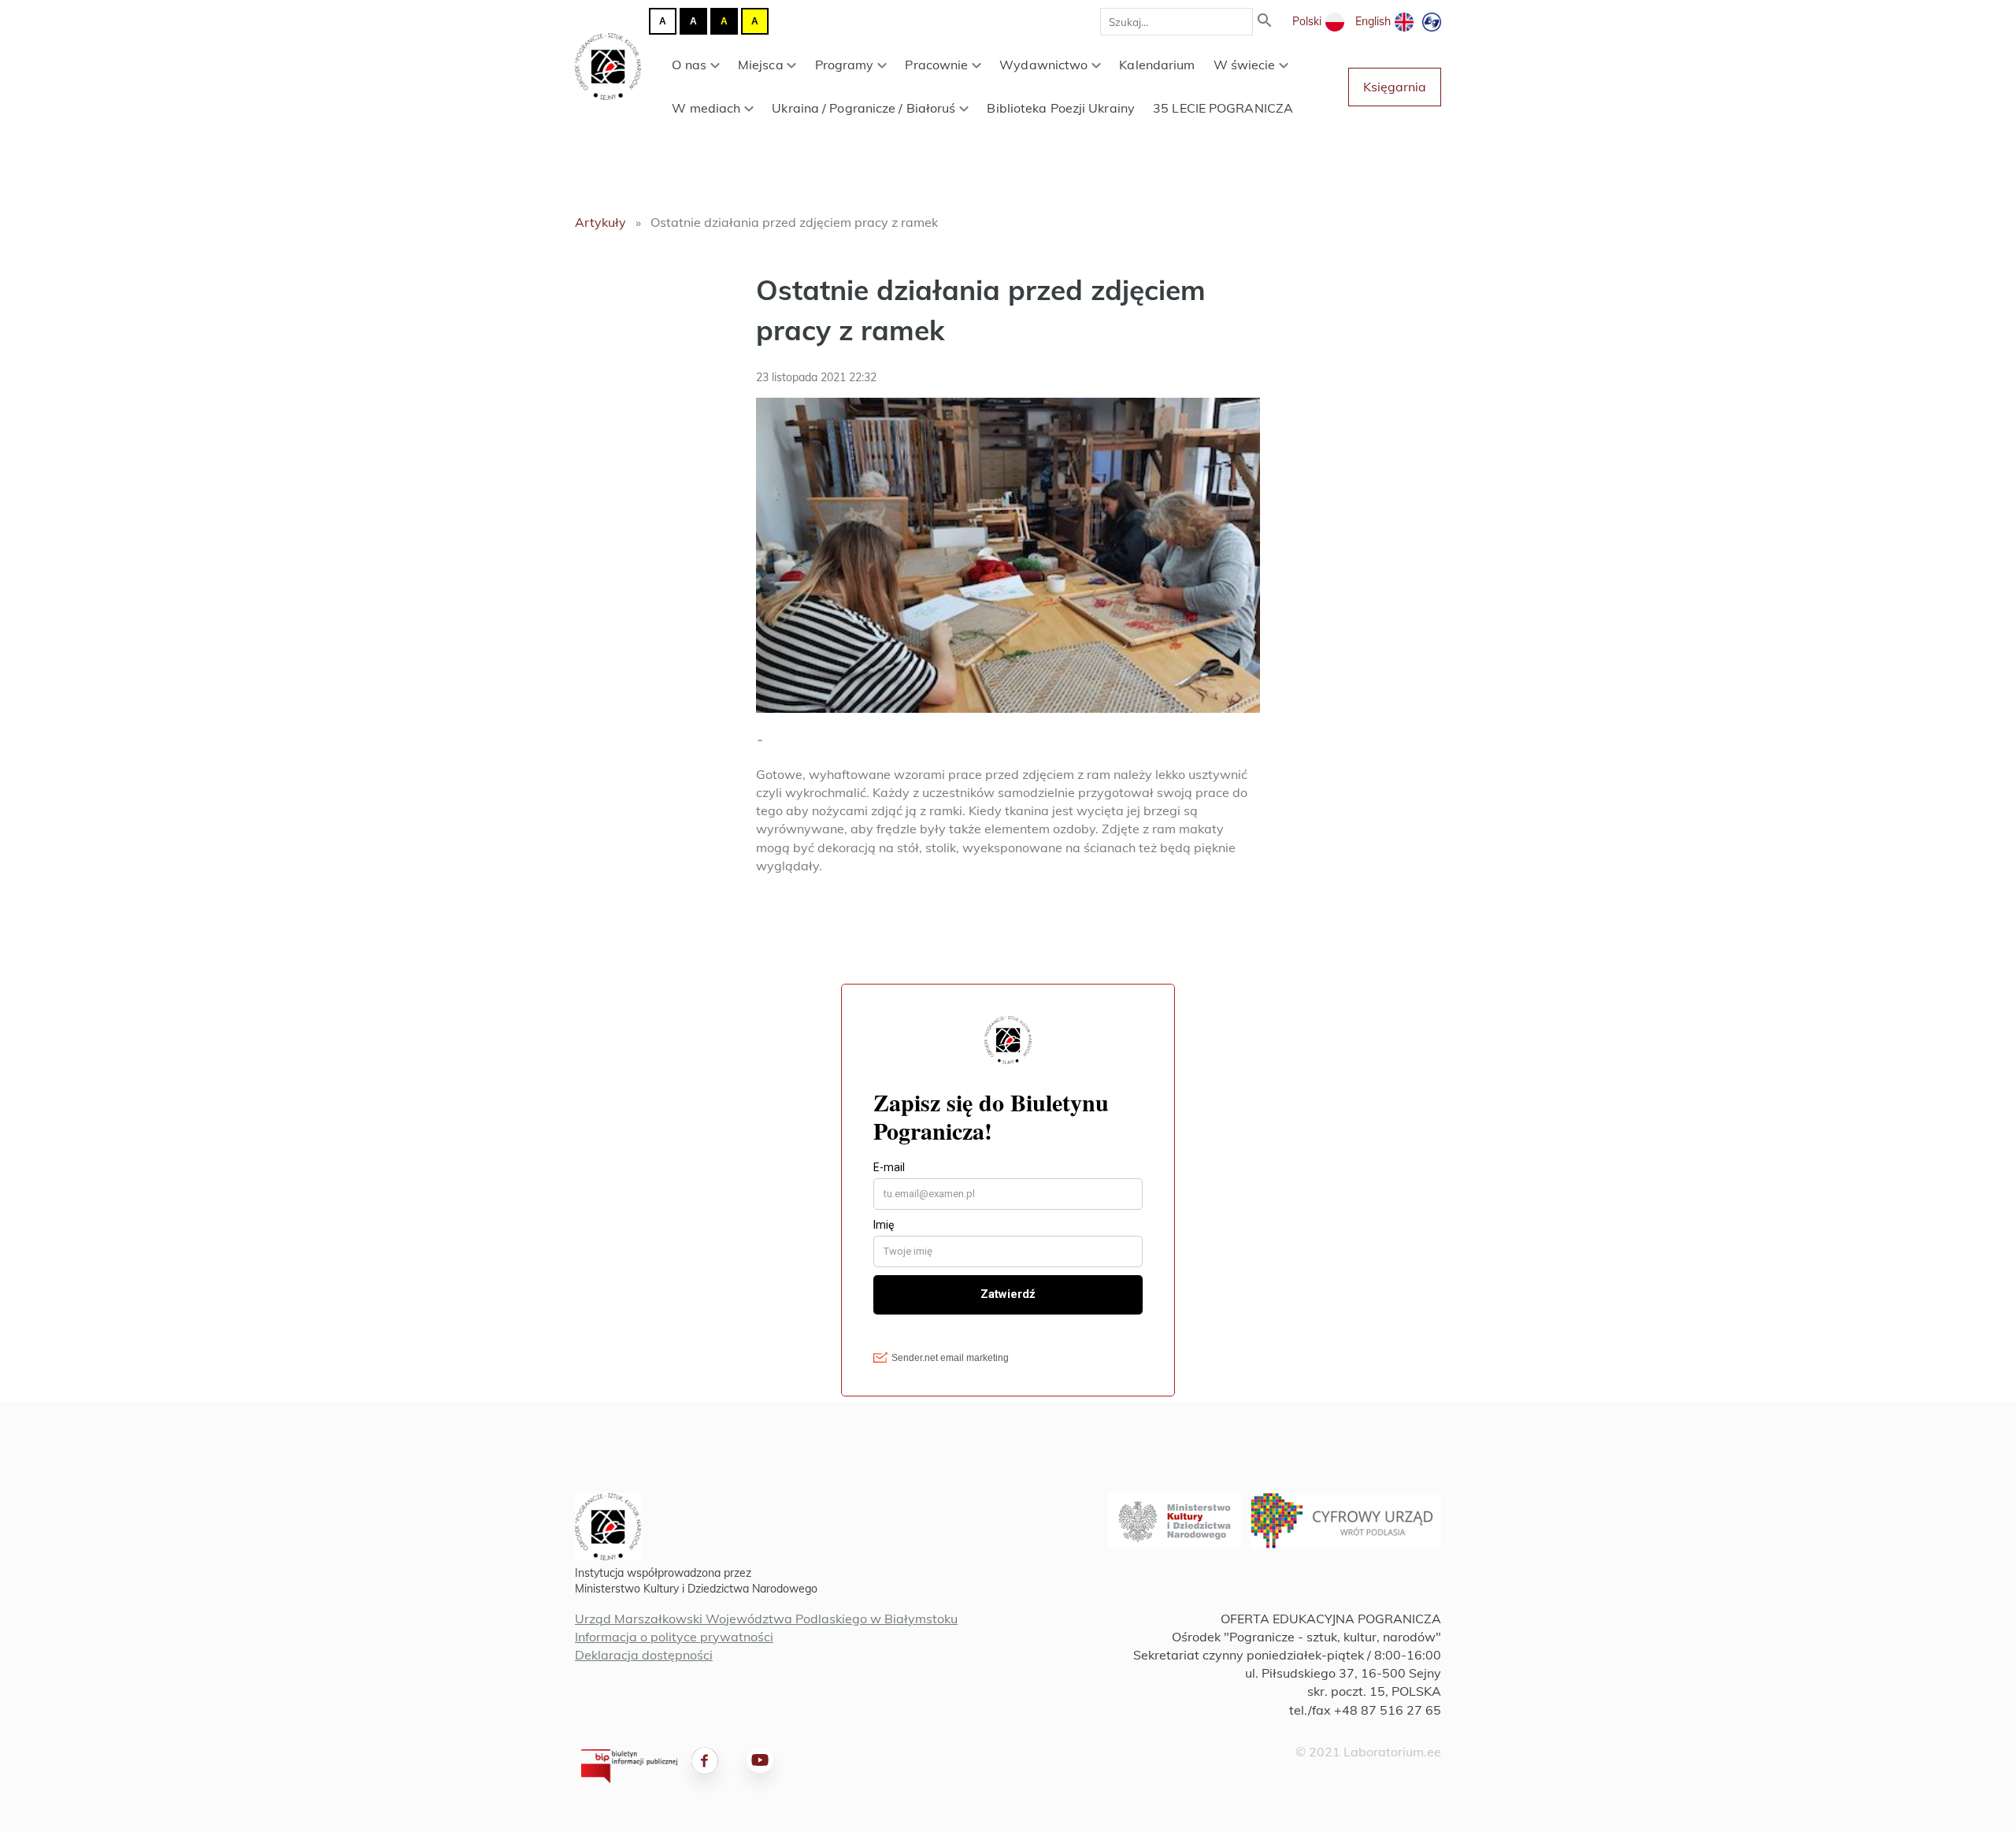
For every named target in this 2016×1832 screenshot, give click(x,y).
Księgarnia (1395, 87)
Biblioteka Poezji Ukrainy (1061, 108)
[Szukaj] (1265, 22)
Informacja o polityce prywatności (674, 1637)
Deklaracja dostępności (644, 1655)
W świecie (1245, 65)
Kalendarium (1157, 65)
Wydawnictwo (1043, 65)
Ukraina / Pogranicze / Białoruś (863, 108)
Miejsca (761, 65)
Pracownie (936, 65)
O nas (689, 65)
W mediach (706, 108)
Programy (845, 65)
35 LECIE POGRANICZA (1223, 108)
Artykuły (600, 222)
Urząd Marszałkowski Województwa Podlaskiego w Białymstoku (766, 1619)
